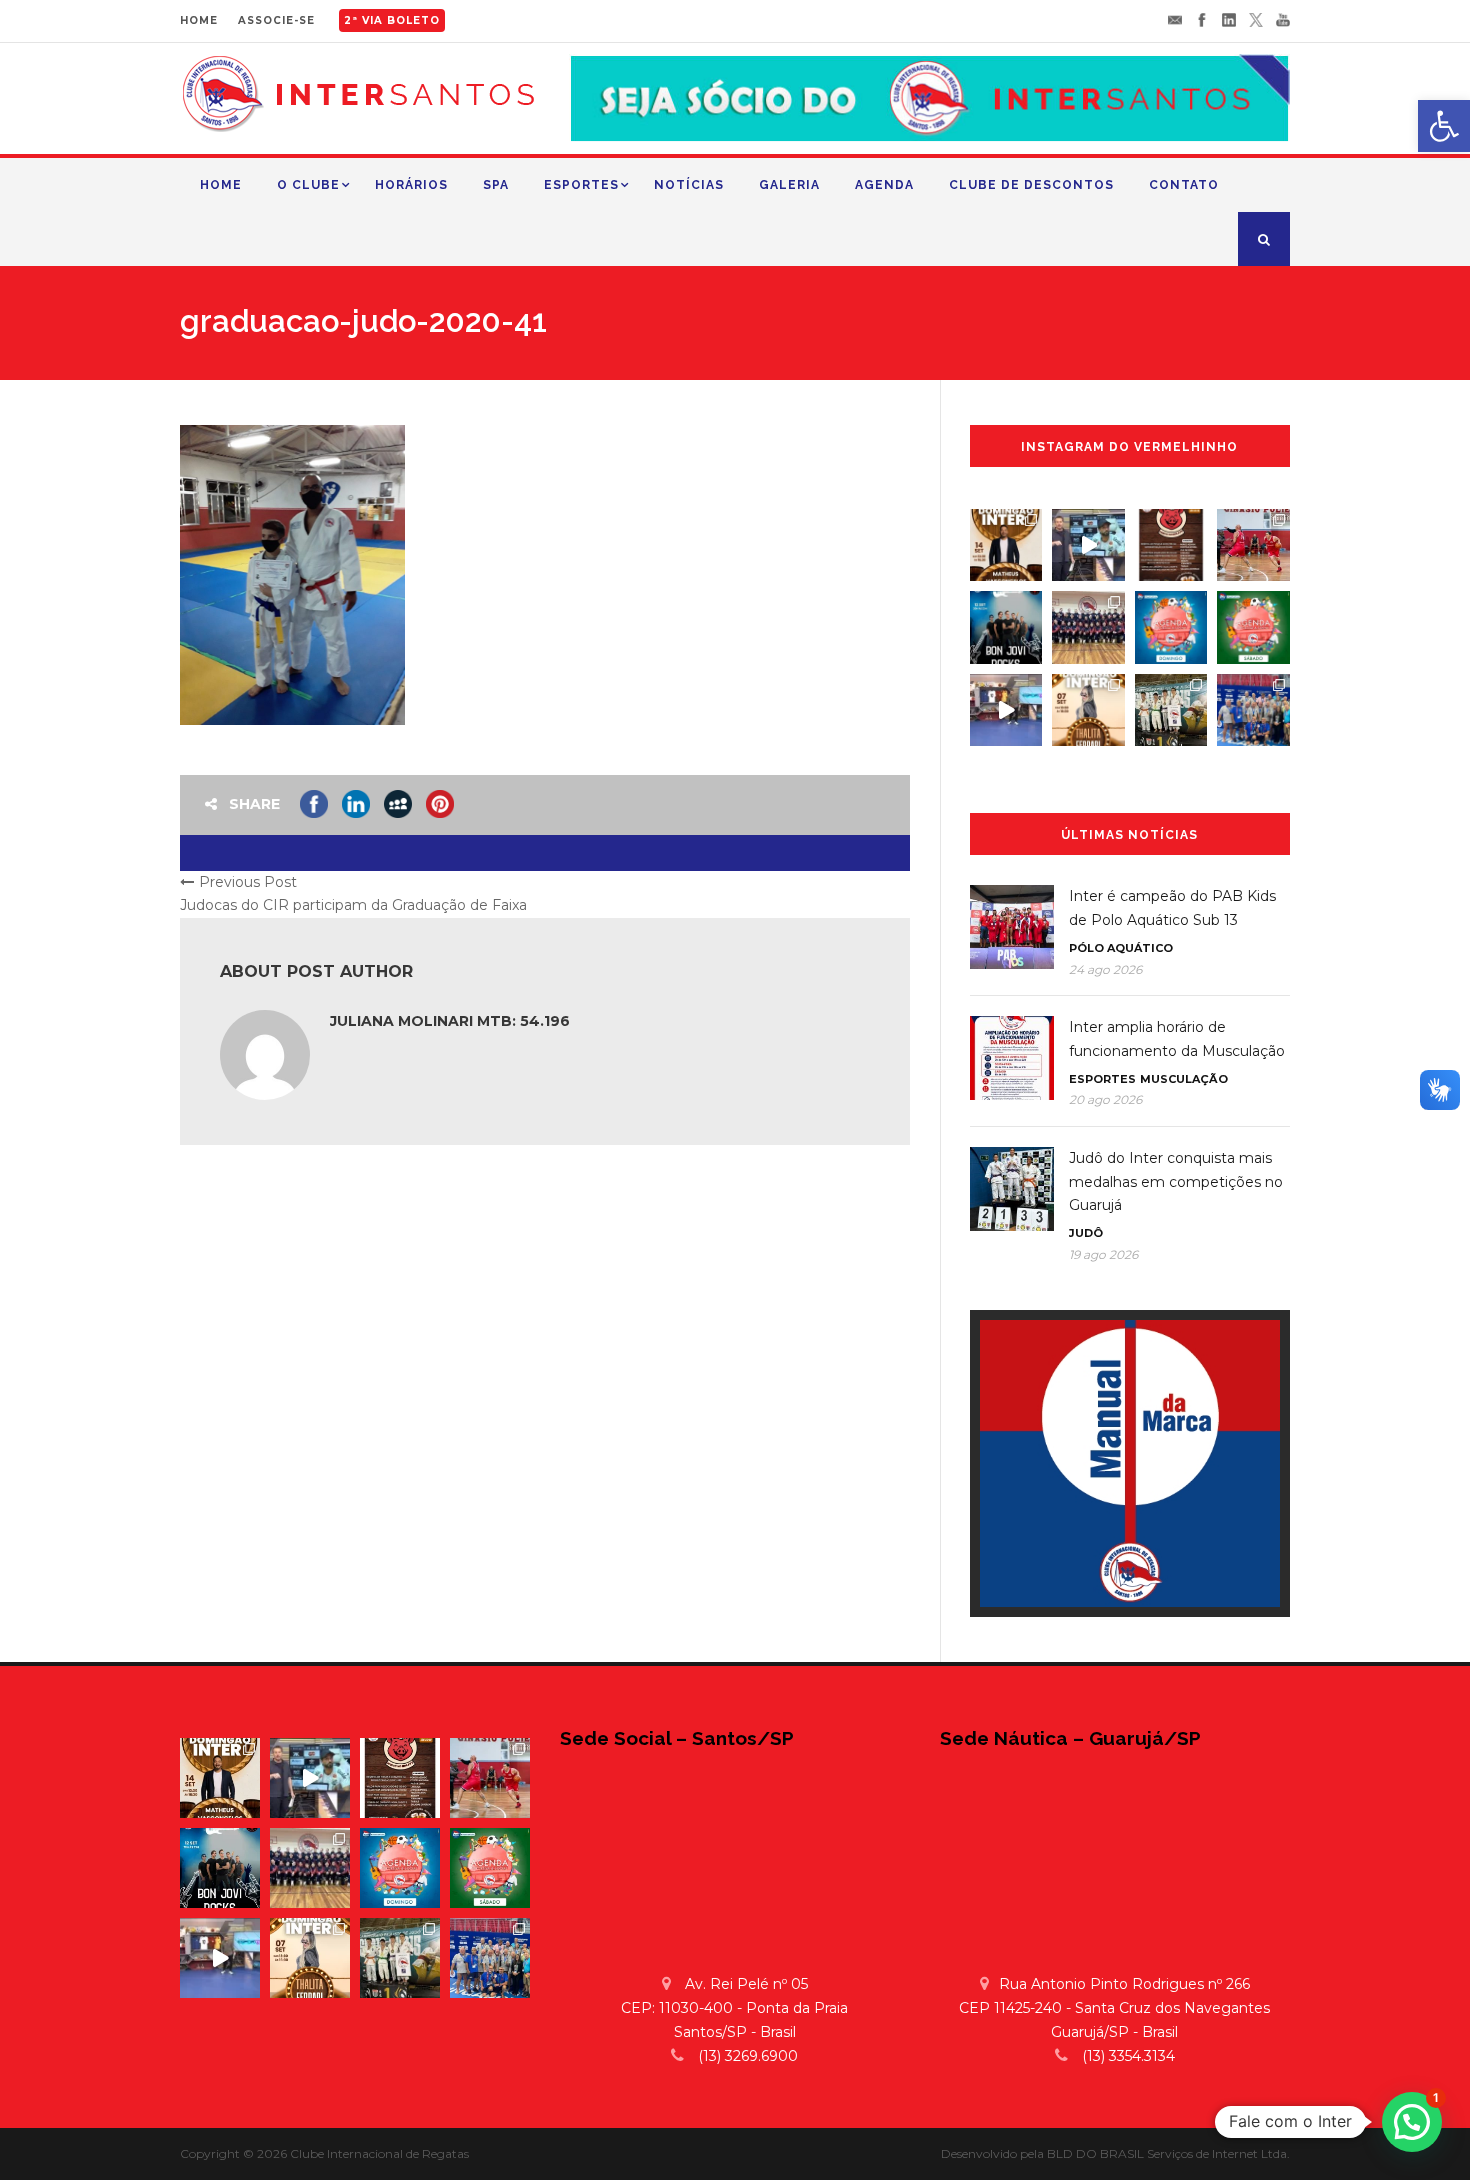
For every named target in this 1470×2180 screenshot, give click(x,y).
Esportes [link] (581, 185)
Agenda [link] (884, 185)
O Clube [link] (308, 185)
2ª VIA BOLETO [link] (392, 20)
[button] (1412, 2122)
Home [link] (221, 185)
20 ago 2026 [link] (1105, 1099)
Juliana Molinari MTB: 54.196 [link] (450, 1021)
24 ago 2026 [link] (1105, 969)
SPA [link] (496, 185)
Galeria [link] (789, 185)
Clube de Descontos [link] (1031, 185)
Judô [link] (1086, 1233)
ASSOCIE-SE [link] (276, 20)
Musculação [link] (1184, 1079)
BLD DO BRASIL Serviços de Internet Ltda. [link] (1168, 2153)
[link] (1444, 126)
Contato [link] (1184, 185)
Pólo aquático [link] (1121, 948)
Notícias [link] (689, 185)
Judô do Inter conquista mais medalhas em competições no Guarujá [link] (1176, 1182)
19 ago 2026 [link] (1103, 1254)
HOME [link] (199, 20)
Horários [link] (411, 185)
